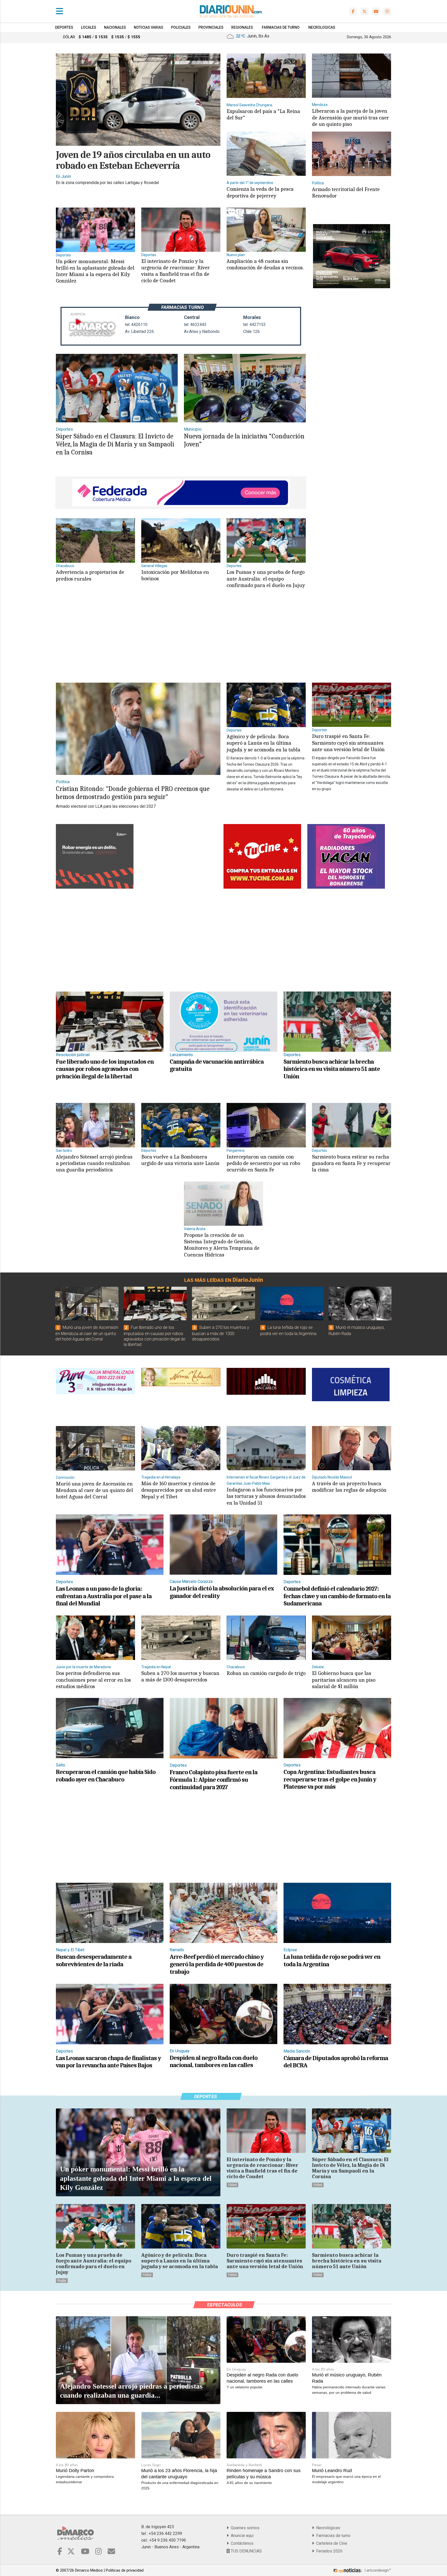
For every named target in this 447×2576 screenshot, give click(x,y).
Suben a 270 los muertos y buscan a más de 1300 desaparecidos (221, 1333)
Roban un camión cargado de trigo (266, 1673)
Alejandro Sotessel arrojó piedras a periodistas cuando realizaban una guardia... (131, 2391)
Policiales (181, 27)
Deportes (64, 27)
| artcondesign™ (377, 2570)
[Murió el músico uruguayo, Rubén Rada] (360, 1304)
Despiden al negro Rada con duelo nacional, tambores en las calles (214, 2061)
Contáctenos (241, 2543)
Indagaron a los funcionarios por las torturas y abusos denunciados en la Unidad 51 (266, 1496)
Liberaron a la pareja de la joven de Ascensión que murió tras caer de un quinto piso (351, 117)
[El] (181, 229)
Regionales (242, 27)
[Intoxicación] (181, 540)
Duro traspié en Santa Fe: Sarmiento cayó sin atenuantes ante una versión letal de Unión (348, 743)
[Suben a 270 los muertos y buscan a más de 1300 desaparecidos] (224, 1304)
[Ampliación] (266, 229)
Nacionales (115, 27)
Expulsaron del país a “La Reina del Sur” (263, 114)
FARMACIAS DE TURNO (281, 27)
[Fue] (110, 1021)
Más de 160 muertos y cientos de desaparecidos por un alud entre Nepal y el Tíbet (179, 1490)
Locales (89, 27)
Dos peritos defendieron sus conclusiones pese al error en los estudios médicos (93, 1680)
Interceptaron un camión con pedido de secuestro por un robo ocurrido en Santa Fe (263, 1163)
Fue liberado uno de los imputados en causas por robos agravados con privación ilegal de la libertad (105, 1069)
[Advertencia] (95, 540)
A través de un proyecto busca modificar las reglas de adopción (349, 1487)
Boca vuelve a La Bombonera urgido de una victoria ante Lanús (180, 1160)
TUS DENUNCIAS (246, 2551)
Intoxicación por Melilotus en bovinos (175, 575)
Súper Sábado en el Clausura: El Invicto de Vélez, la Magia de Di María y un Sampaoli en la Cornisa (115, 444)
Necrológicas (327, 2528)
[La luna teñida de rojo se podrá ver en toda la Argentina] (292, 1304)
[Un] (95, 229)
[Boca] (181, 1125)
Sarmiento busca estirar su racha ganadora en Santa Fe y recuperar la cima (351, 1163)
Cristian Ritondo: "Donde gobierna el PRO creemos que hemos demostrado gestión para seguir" (133, 793)
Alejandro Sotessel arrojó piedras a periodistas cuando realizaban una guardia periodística (94, 1163)
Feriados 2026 (328, 2551)
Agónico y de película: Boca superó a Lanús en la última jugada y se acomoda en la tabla (263, 743)
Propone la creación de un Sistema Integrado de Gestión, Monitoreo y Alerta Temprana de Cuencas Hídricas (222, 1245)
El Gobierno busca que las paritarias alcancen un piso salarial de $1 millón (344, 1680)
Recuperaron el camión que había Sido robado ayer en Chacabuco (106, 1776)
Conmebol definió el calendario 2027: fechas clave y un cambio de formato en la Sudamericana (337, 1596)
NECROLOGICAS (322, 27)
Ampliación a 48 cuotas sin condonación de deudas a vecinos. (265, 264)
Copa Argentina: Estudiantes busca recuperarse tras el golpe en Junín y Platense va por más (330, 1779)
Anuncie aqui (241, 2536)
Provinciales (211, 27)
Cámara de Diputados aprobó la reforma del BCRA (336, 2062)
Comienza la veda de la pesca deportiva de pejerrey (260, 192)
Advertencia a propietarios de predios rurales (90, 575)
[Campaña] (224, 1021)
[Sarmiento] (337, 1021)
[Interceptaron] (266, 1125)
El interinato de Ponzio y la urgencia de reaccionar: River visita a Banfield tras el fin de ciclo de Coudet (176, 271)
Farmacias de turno (332, 2536)
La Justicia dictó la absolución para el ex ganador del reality (222, 1592)
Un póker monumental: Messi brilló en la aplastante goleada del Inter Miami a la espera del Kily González (95, 271)
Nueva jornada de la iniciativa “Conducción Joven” (244, 440)
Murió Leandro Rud (332, 2471)
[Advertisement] (180, 641)
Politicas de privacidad (125, 2570)
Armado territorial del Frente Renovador (346, 192)
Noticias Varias (148, 27)
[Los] (266, 540)
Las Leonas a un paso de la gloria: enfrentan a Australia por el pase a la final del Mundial (104, 1596)
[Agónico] (266, 704)
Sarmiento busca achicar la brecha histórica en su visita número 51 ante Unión (332, 1069)
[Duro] (352, 704)
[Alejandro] (95, 1125)
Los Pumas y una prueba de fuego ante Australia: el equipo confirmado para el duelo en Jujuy (266, 578)
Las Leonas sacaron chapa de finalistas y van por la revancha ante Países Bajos (108, 2062)
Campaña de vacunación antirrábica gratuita (217, 1065)
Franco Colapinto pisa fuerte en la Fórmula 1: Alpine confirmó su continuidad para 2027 (214, 1780)
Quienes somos (244, 2528)
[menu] (59, 11)
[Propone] (224, 1203)
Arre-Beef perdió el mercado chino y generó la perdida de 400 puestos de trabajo (217, 1964)
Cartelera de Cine (331, 2543)
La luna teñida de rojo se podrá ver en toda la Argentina (332, 1960)
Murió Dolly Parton (75, 2471)
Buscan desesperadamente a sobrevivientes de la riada (94, 1960)
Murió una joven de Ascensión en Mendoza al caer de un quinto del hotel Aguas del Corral (87, 1333)
